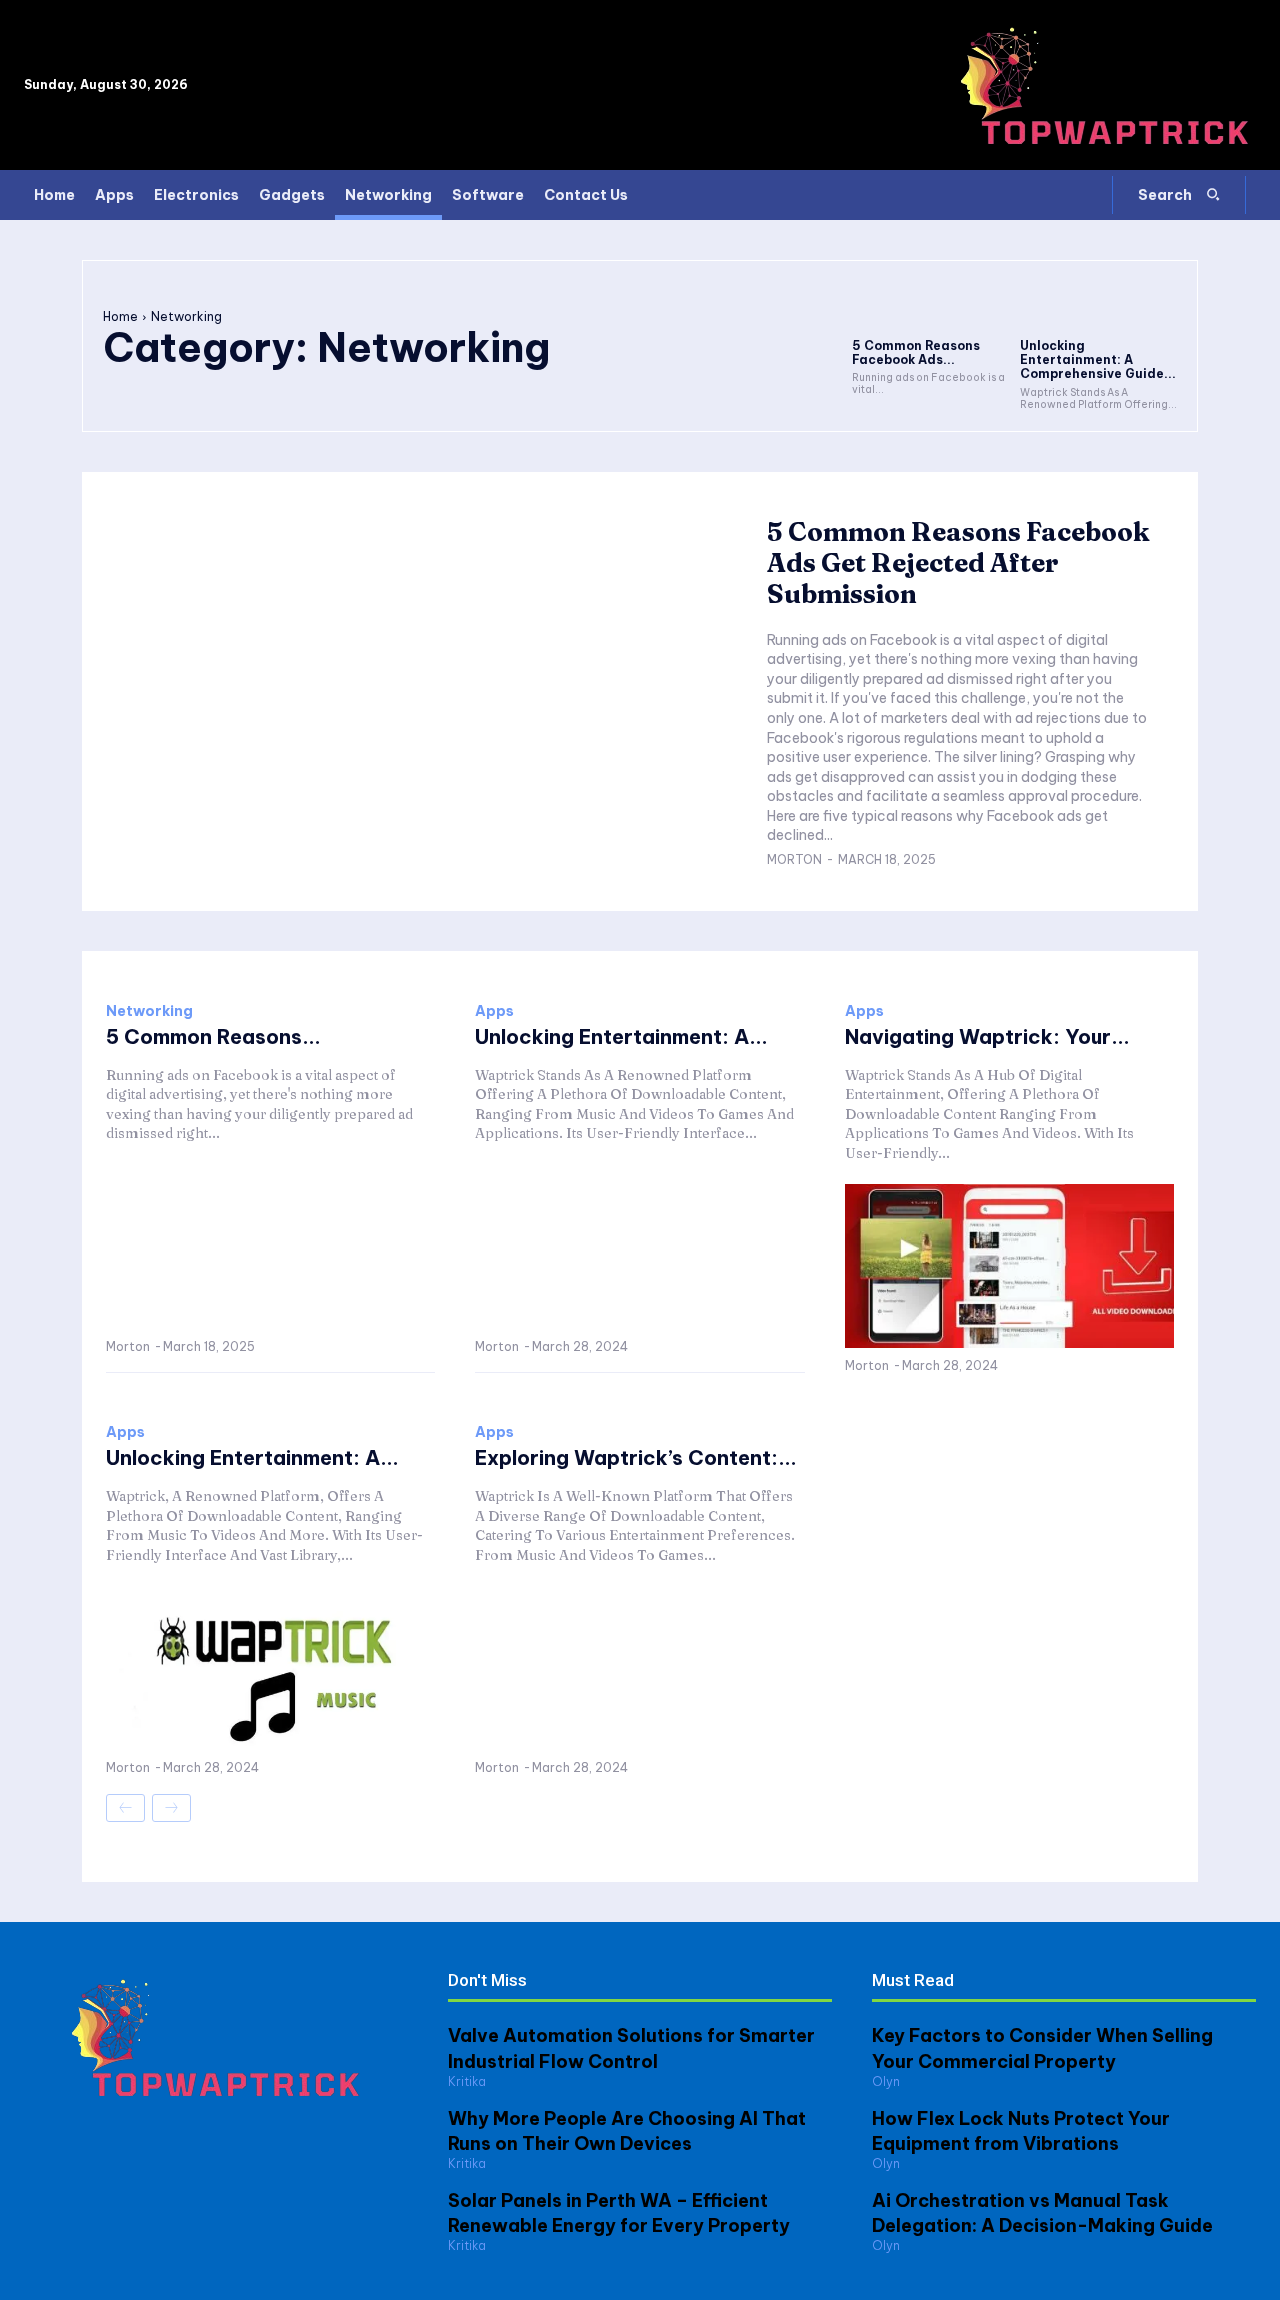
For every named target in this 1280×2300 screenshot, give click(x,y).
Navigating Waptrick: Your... (987, 1036)
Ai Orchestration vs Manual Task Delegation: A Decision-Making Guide (1042, 2213)
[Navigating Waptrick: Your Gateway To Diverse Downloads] (1009, 1266)
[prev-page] (125, 1808)
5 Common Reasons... (213, 1036)
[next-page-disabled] (171, 1808)
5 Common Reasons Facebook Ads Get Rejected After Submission (958, 563)
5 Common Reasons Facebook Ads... (916, 352)
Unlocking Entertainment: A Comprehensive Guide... (1098, 360)
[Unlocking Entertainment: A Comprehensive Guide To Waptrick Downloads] (270, 1668)
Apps (494, 1011)
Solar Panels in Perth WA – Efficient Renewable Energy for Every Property (619, 2213)
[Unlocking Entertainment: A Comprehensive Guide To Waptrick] (1099, 304)
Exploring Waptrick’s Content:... (636, 1457)
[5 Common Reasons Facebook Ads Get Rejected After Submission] (931, 304)
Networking (149, 1011)
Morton (794, 859)
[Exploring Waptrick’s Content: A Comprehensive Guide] (639, 1668)
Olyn (886, 2081)
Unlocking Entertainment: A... (621, 1036)
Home (120, 316)
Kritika (467, 2081)
